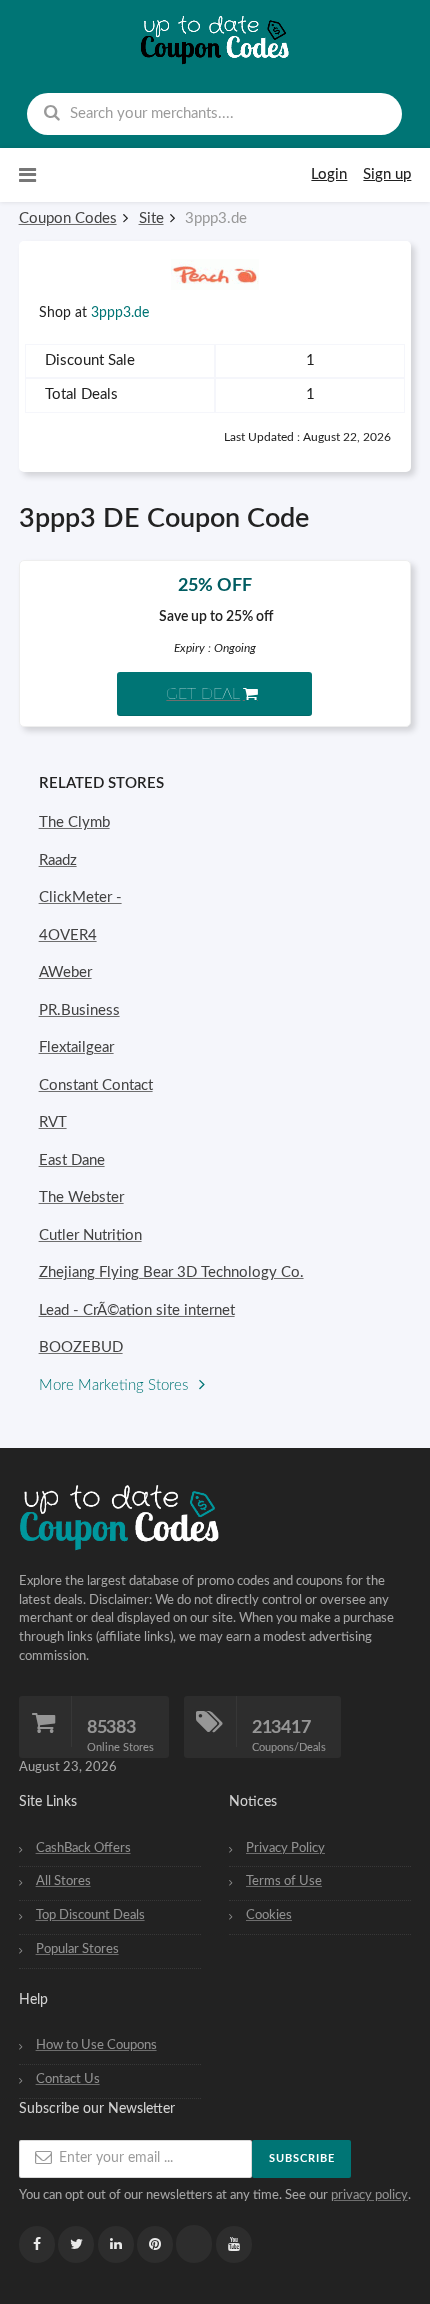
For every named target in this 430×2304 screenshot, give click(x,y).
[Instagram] (194, 2244)
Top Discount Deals (90, 1915)
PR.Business (79, 1010)
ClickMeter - (80, 897)
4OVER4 (68, 935)
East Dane (72, 1160)
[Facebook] (37, 2244)
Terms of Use (284, 1881)
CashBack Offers (83, 1848)
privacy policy (369, 2195)
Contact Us (68, 2079)
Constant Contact (96, 1085)
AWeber (65, 972)
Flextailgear (76, 1047)
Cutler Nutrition (90, 1235)
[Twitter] (76, 2244)
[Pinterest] (155, 2244)
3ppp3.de (120, 313)
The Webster (81, 1197)
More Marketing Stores (115, 1385)
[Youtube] (234, 2244)
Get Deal (203, 694)
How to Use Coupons (96, 2045)
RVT (53, 1122)
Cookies (269, 1915)
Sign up (387, 174)
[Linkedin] (116, 2244)
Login (329, 174)
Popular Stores (77, 1949)
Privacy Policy (285, 1848)
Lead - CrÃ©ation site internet (137, 1310)
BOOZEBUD (81, 1347)
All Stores (63, 1881)
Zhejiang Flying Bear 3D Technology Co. (171, 1272)
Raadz (58, 860)
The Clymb (74, 822)
